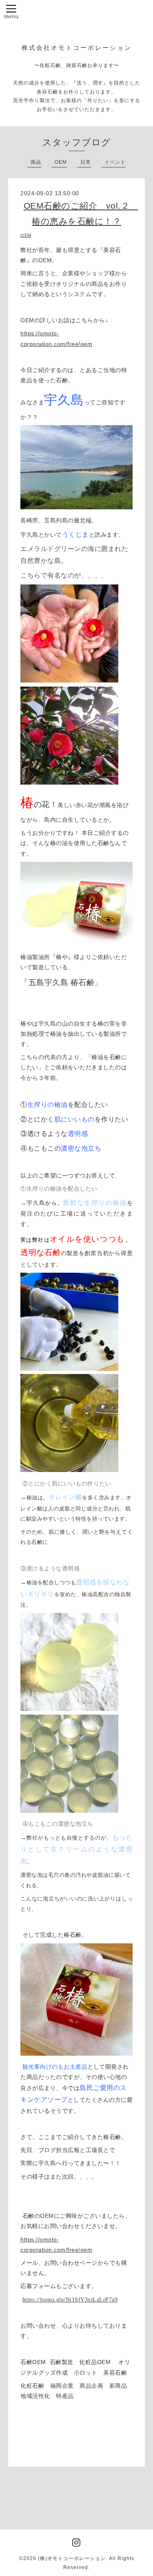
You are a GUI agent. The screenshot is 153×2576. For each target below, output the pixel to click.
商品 (36, 162)
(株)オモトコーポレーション (72, 2558)
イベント (115, 162)
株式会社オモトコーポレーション (77, 48)
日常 (86, 162)
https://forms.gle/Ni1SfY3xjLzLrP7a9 (70, 2300)
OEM (61, 162)
